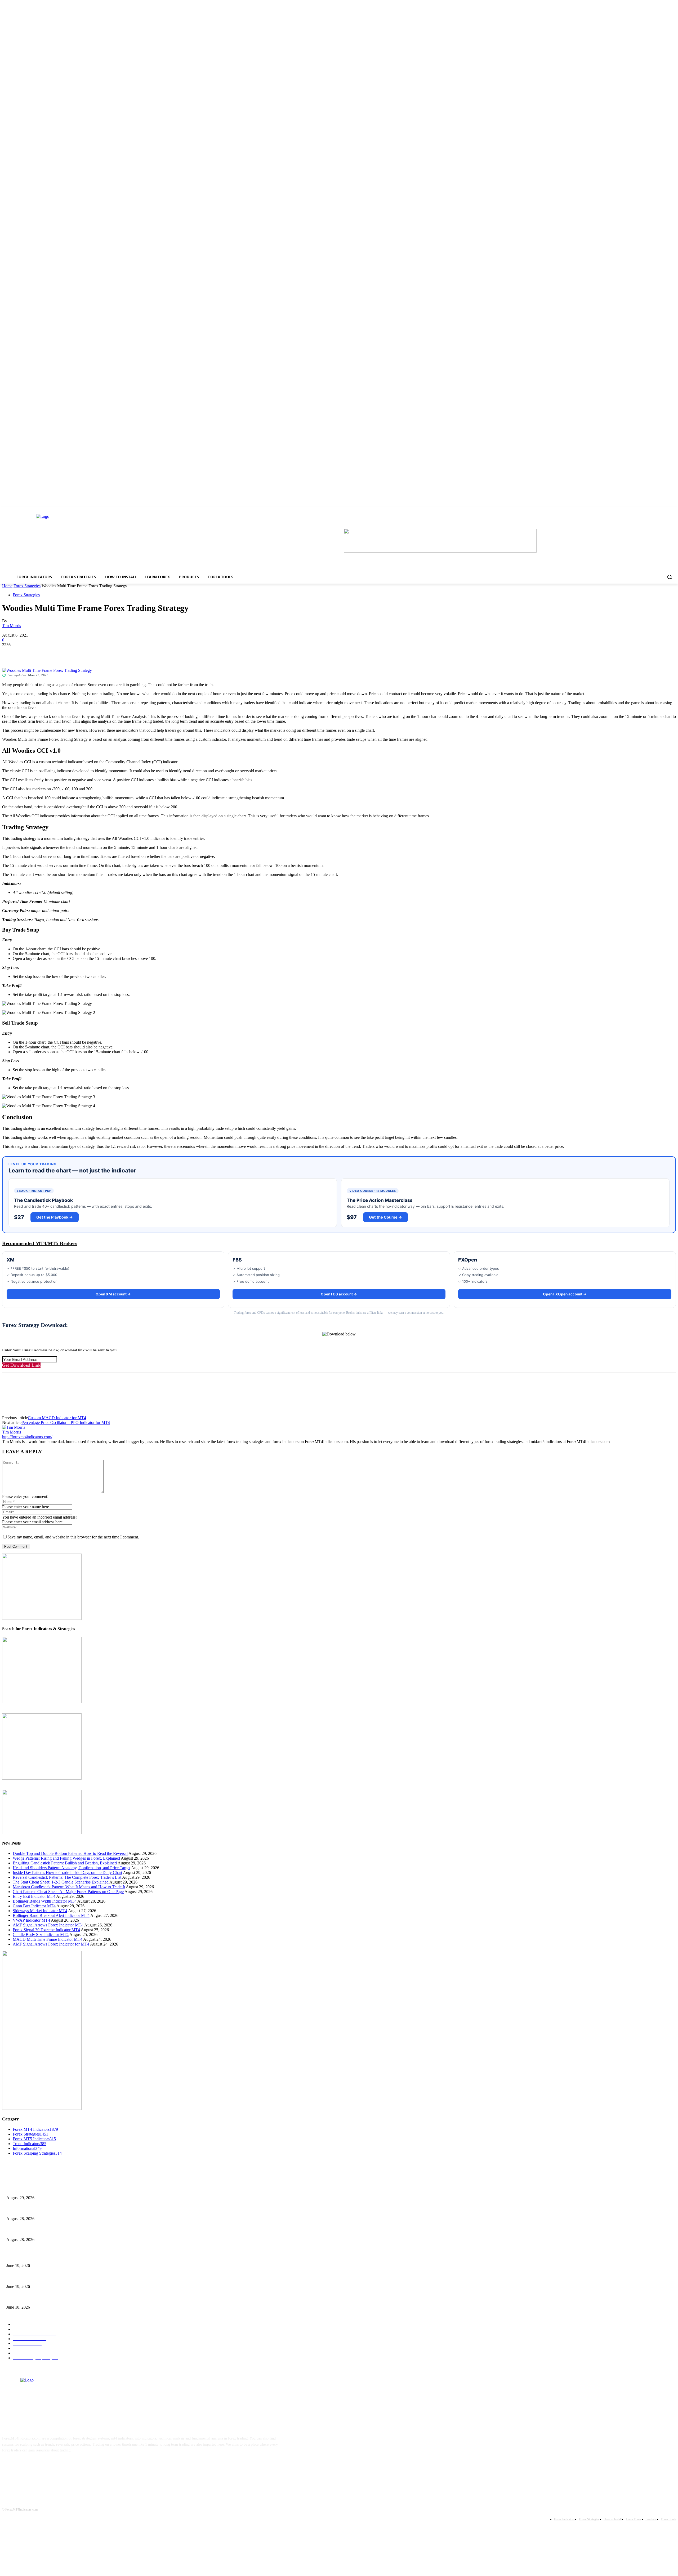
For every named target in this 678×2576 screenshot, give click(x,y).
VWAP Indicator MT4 (31, 1920)
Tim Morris (12, 626)
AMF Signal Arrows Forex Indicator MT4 (48, 1925)
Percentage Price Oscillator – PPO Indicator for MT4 (66, 1422)
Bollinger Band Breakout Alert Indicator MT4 (51, 1915)
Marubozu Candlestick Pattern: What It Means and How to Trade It (69, 1887)
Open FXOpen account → (565, 1294)
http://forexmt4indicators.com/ (27, 1437)
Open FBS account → (339, 1294)
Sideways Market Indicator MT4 (40, 1911)
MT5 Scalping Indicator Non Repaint (34, 2299)
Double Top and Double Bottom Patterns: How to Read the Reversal (70, 1853)
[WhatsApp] (68, 653)
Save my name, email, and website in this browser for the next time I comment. (73, 1537)
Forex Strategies (27, 586)
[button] (670, 577)
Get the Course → (385, 1217)
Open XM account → (113, 1294)
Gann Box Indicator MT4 (34, 1906)
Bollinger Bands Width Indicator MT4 (45, 1901)
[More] (87, 653)
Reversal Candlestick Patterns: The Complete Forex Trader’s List (67, 1877)
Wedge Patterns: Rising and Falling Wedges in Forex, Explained (66, 1858)
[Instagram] (26, 2467)
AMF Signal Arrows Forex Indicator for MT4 (51, 1944)
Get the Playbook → (55, 1217)
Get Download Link (21, 1365)
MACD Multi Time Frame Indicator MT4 (48, 1939)
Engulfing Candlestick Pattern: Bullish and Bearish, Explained (65, 1863)
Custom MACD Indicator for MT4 (57, 1418)
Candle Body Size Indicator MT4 (41, 1935)
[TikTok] (42, 2467)
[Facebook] (11, 653)
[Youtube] (59, 2467)
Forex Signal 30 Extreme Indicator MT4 (46, 1930)
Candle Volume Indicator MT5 (29, 2278)
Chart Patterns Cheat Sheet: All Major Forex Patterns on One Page (68, 1892)
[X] (30, 653)
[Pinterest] (49, 653)
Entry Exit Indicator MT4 (34, 1896)
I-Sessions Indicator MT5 (25, 2257)
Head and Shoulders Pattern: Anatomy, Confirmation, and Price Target (72, 1868)
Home (7, 586)
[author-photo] (14, 1427)
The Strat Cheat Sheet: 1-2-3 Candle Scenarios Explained (61, 1882)
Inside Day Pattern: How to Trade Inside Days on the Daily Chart (67, 1873)
